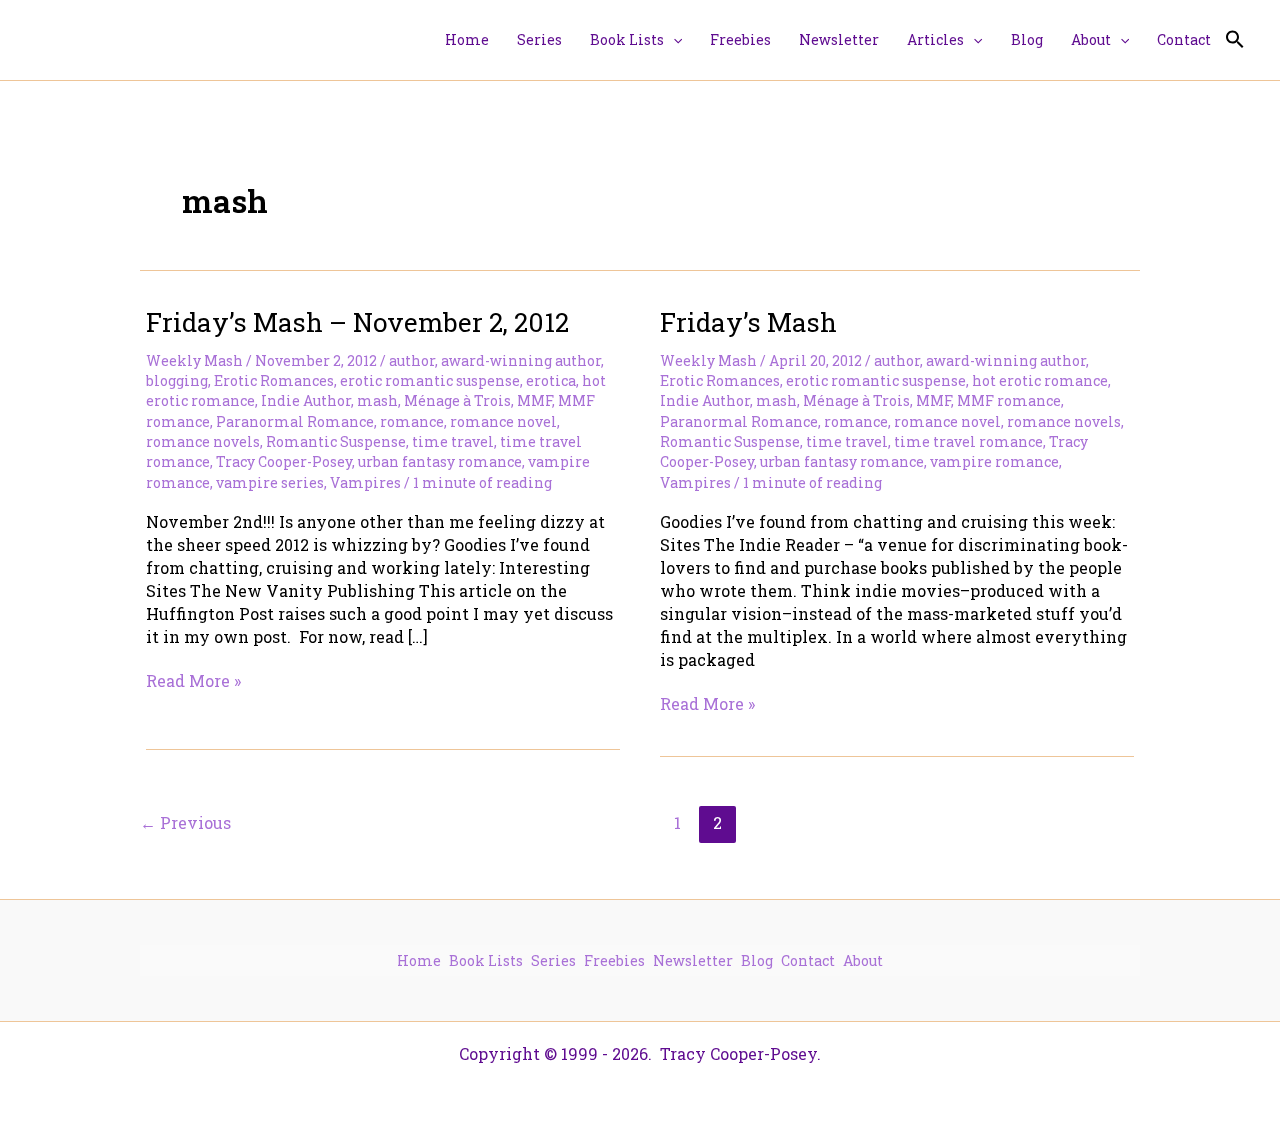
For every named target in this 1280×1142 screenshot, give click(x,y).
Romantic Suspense (336, 441)
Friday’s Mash (748, 322)
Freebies (614, 960)
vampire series (270, 482)
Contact (808, 960)
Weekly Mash (194, 360)
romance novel (503, 421)
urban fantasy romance (440, 461)
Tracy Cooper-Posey (284, 461)
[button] (673, 40)
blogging (177, 380)
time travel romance (968, 441)
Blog (757, 960)
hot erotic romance (1040, 380)
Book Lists (486, 960)
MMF (534, 400)
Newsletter (693, 960)
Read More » (193, 680)
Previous (185, 822)
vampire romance (994, 461)
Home (419, 960)
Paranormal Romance (295, 421)
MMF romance (1009, 400)
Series (553, 960)
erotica (551, 380)
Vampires (365, 482)
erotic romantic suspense (430, 380)
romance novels (203, 441)
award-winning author (521, 360)
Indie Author (306, 400)
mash (377, 400)
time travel (453, 441)
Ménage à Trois (457, 400)
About (863, 960)
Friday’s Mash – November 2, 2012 (357, 322)
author (412, 360)
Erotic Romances (274, 380)
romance (412, 421)
